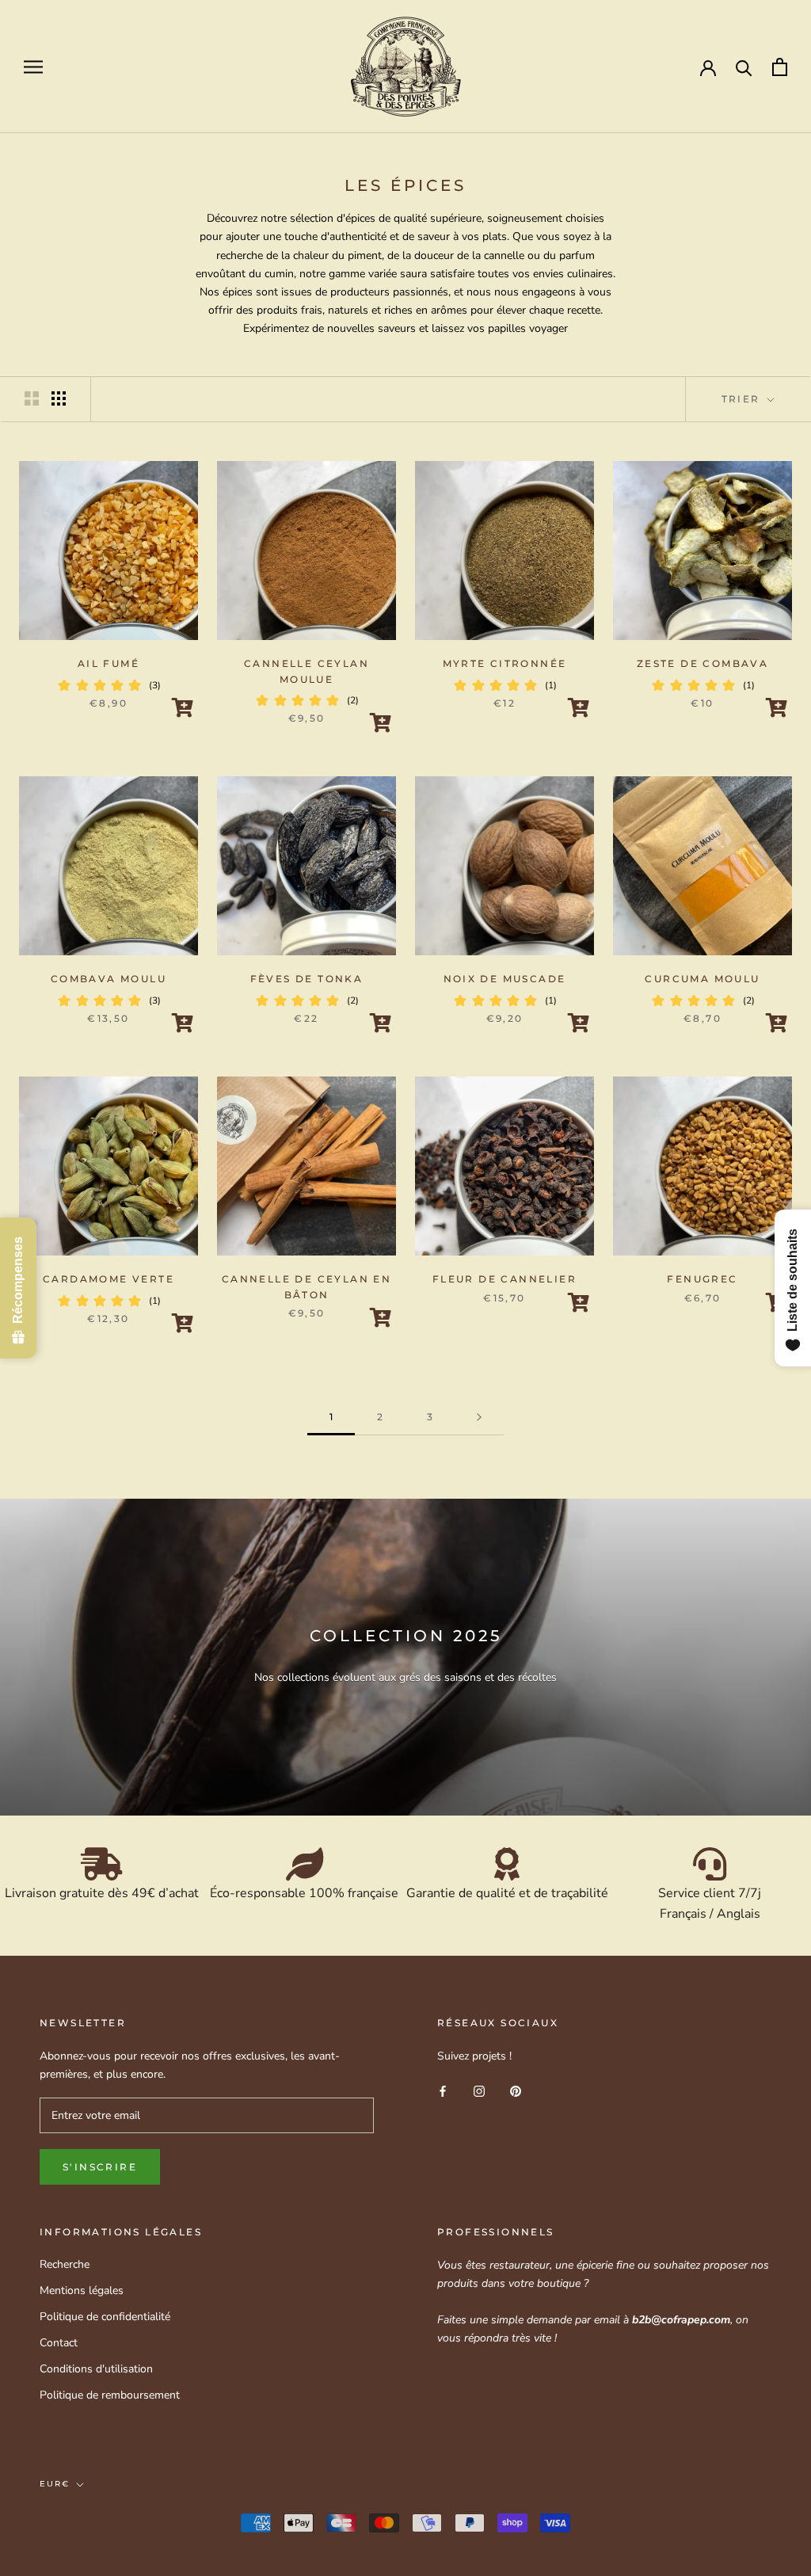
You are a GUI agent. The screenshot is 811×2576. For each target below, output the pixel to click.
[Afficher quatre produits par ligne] (59, 398)
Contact (59, 2343)
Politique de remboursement (110, 2395)
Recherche (65, 2264)
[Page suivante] (479, 1418)
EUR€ (55, 2484)
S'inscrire (100, 2167)
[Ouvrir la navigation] (33, 67)
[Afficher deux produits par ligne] (32, 398)
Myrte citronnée (505, 663)
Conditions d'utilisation (96, 2369)
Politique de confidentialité (105, 2317)
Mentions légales (82, 2290)
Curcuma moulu (702, 979)
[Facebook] (443, 2090)
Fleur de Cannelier (504, 1279)
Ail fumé (109, 663)
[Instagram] (479, 2090)
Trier (743, 399)
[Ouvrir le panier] (780, 67)
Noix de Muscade (505, 979)
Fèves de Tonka (307, 979)
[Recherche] (744, 67)
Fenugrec (702, 1279)
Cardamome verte (109, 1279)
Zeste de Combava (702, 663)
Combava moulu (109, 979)
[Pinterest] (516, 2090)
